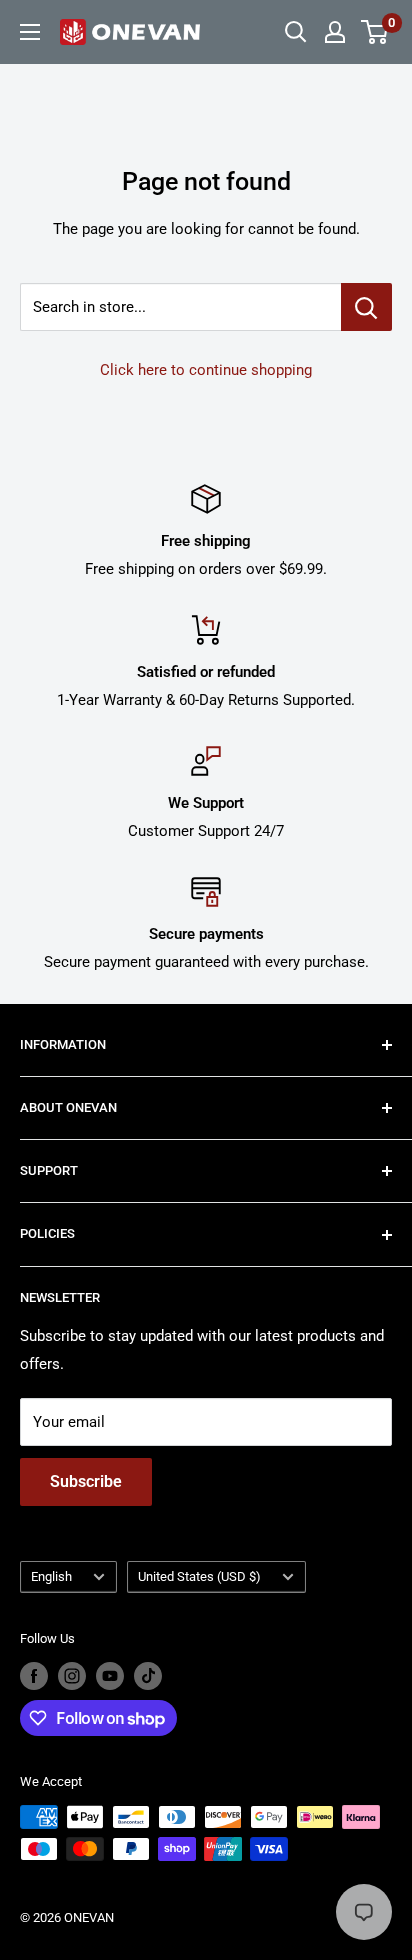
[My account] (335, 32)
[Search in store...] (366, 307)
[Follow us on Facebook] (34, 1676)
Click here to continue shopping (206, 370)
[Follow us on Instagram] (72, 1676)
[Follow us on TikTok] (148, 1676)
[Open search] (296, 32)
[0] (375, 32)
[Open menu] (30, 32)
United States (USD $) (199, 1576)
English (51, 1576)
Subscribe (86, 1481)
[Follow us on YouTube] (110, 1676)
